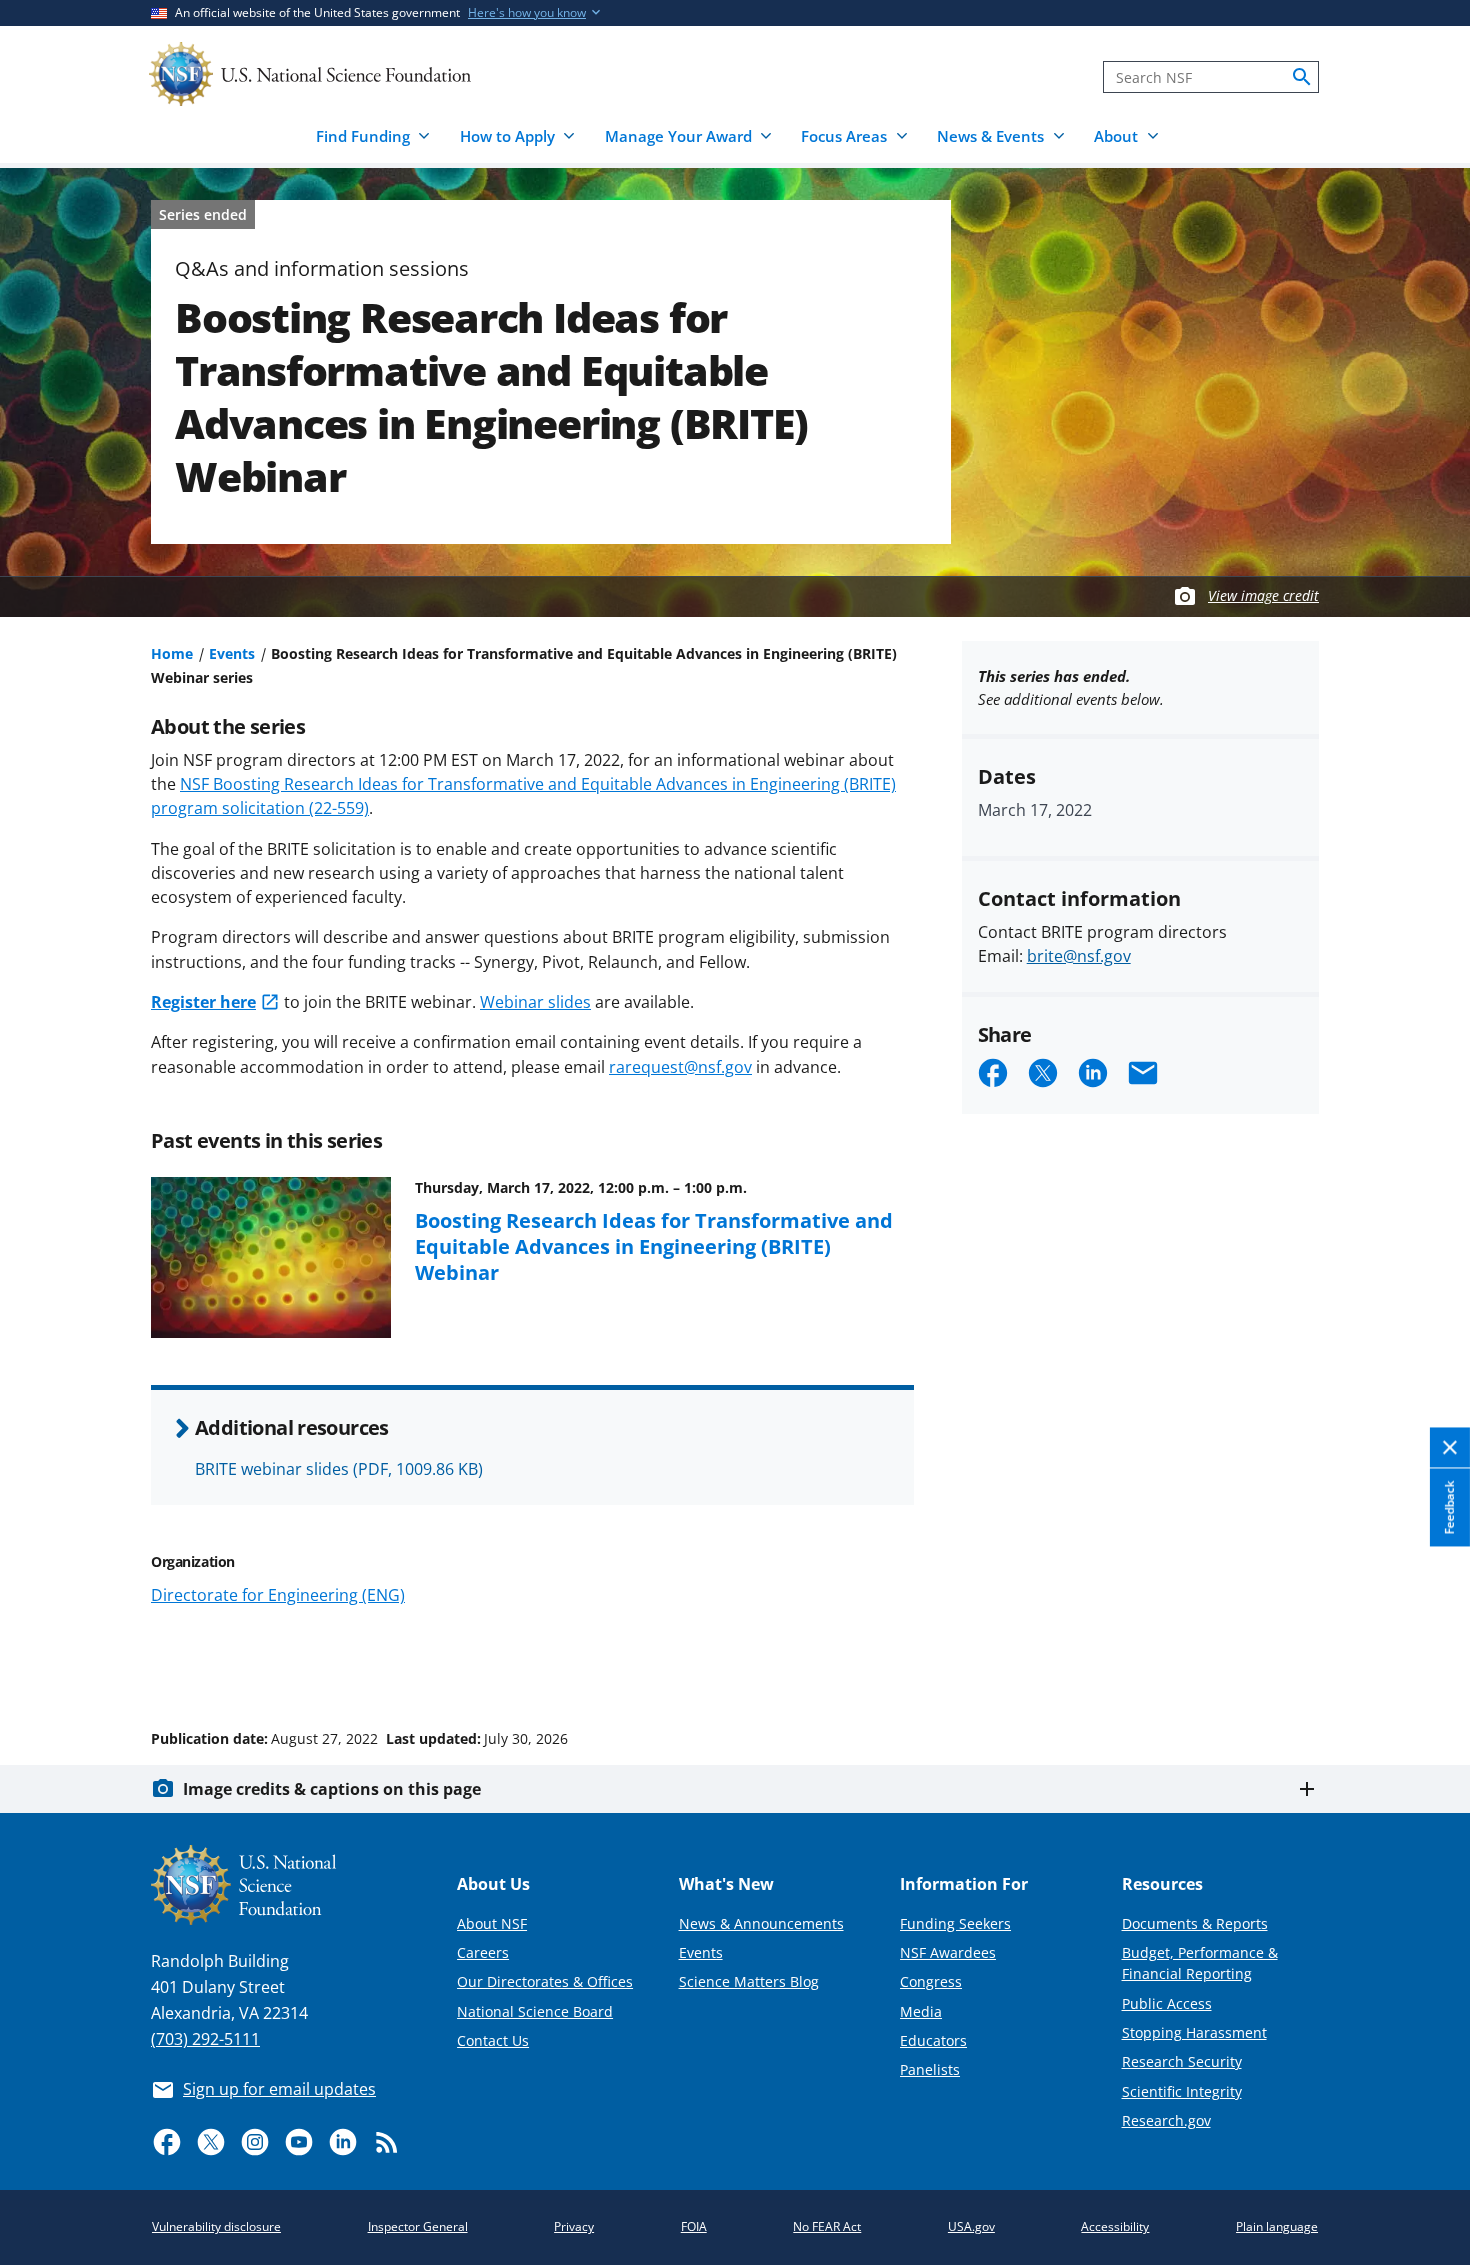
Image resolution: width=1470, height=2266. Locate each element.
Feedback (1449, 1508)
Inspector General (418, 2226)
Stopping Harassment (1194, 2032)
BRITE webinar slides (339, 1469)
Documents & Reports (1195, 1923)
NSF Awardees (948, 1952)
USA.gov (971, 2226)
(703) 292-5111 (205, 2039)
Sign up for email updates (279, 2089)
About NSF (492, 1923)
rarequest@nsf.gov (680, 1067)
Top (1426, 1663)
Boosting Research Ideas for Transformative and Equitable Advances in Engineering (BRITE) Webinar (654, 1246)
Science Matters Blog (749, 1981)
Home (172, 653)
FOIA (694, 2226)
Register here (203, 1002)
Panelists (930, 2069)
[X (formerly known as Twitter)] (211, 2142)
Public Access (1167, 2003)
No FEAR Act (827, 2226)
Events (232, 653)
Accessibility (1115, 2226)
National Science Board (535, 2011)
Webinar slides (535, 1002)
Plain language (1277, 2226)
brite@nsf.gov (1079, 956)
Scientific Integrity (1182, 2091)
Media (921, 2011)
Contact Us (493, 2040)
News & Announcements (761, 1923)
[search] (1302, 77)
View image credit (1263, 595)
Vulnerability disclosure (216, 2226)
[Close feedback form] (1450, 1448)
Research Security (1182, 2061)
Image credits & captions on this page (332, 1789)
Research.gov (1166, 2120)
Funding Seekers (955, 1923)
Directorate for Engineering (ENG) (278, 1595)
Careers (483, 1952)
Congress (931, 1981)
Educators (933, 2040)
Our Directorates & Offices (545, 1981)
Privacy (574, 2226)
